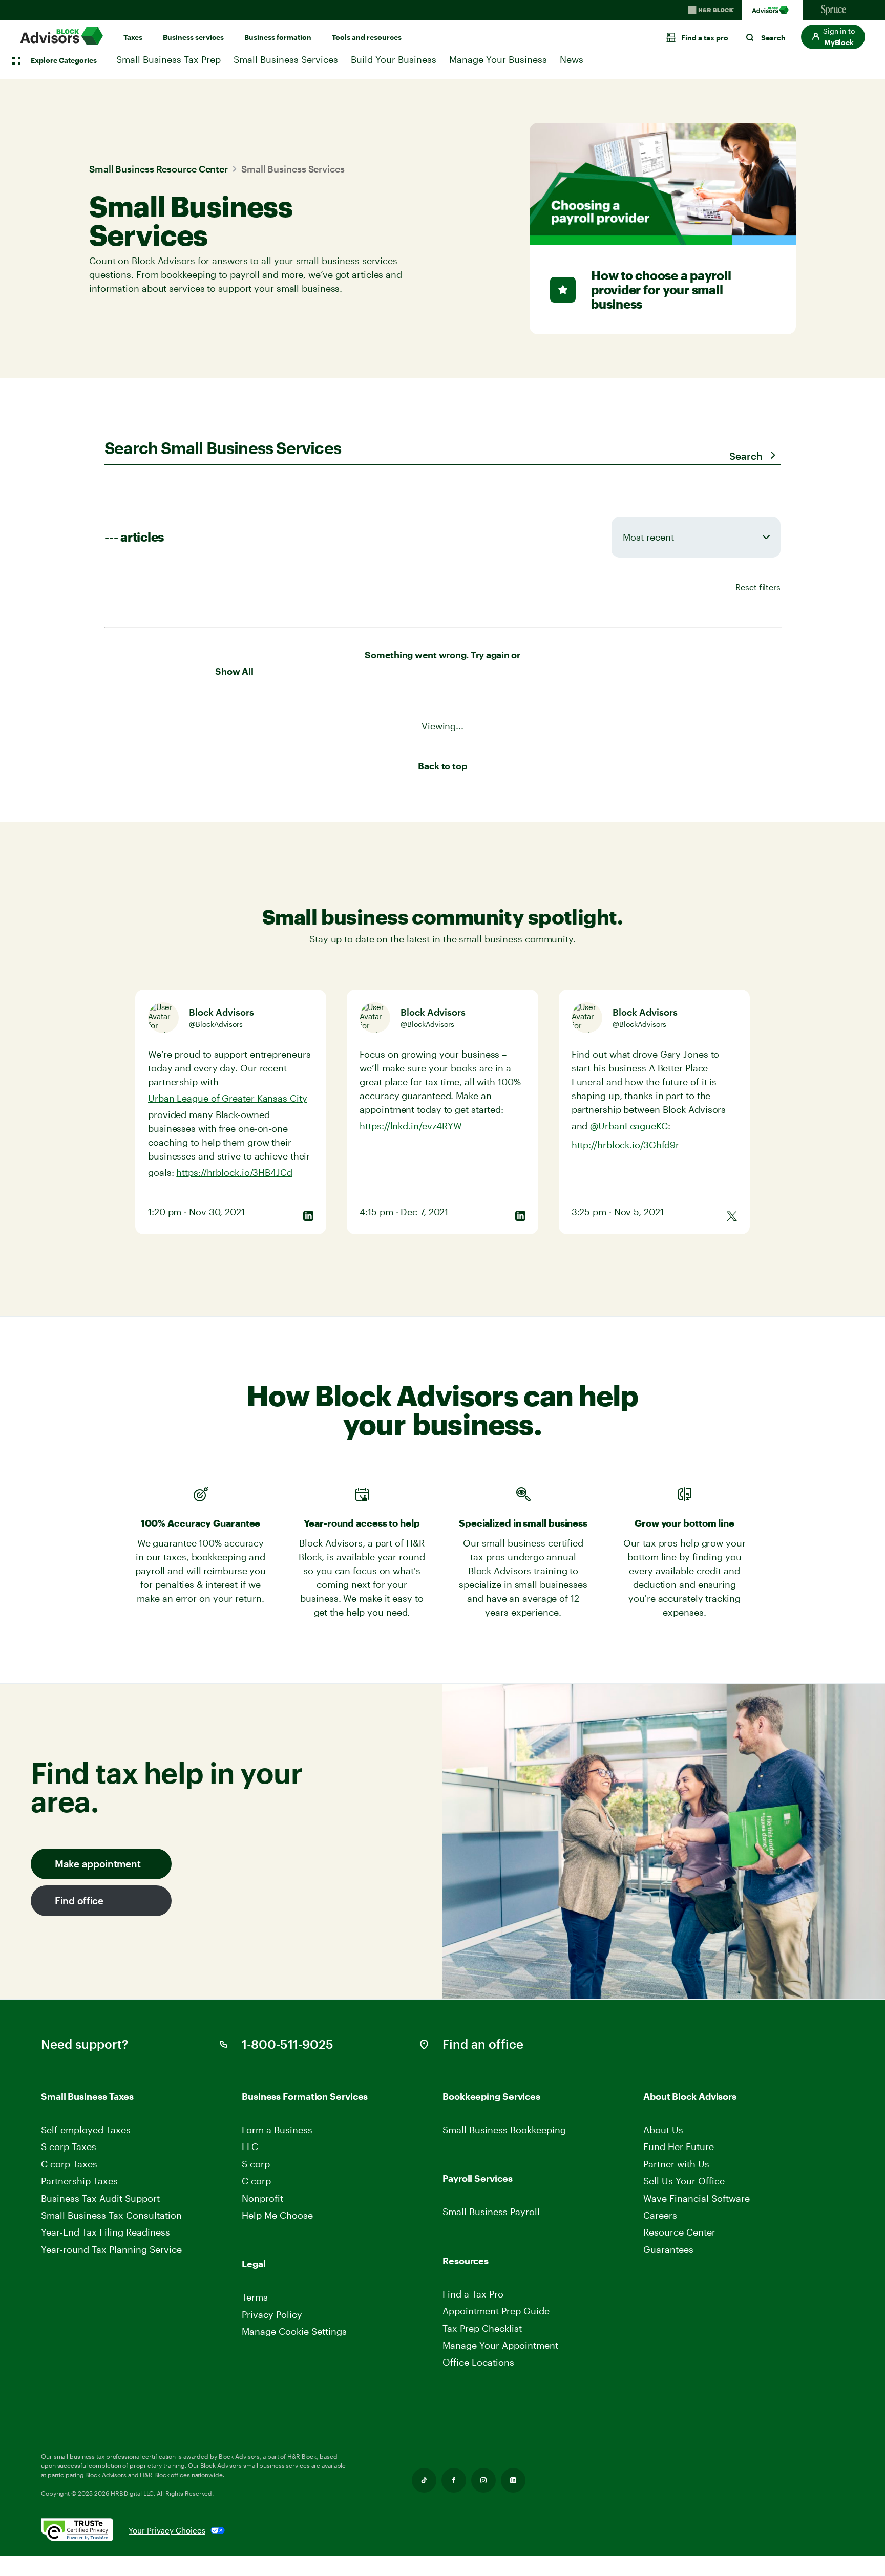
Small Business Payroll (491, 2212)
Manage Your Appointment (500, 2345)
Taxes (133, 37)
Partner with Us (676, 2164)
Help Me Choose (277, 2215)
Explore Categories (64, 60)
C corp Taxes (69, 2164)
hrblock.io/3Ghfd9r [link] (626, 1145)
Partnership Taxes (79, 2181)
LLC (250, 2146)
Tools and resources (367, 37)
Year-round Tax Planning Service (111, 2249)
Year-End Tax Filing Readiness (106, 2232)
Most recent (648, 537)
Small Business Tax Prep (168, 59)
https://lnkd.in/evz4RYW (411, 1126)
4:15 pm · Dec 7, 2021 (404, 1212)
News (572, 59)
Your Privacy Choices (167, 2530)
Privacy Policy (272, 2314)
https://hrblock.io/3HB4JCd (234, 1172)
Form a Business (277, 2130)
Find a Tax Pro (473, 2294)
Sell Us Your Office (684, 2181)
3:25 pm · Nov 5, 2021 (618, 1212)
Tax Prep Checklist (482, 2328)
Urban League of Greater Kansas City (228, 1098)
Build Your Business (394, 59)
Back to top (442, 766)
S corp (256, 2164)
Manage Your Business (498, 59)
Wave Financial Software (697, 2198)
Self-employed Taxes (86, 2130)
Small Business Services (286, 59)
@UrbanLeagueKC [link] (629, 1126)
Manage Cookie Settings (294, 2331)
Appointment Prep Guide (496, 2311)
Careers (661, 2215)
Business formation (278, 37)
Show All (234, 671)
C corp (256, 2181)
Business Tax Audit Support (100, 2198)
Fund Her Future (679, 2146)
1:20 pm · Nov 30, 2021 (196, 1212)
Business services (193, 37)
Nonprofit (262, 2198)
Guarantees (668, 2249)
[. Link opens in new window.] (85, 2530)
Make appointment (98, 1864)
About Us (663, 2130)
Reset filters (758, 587)
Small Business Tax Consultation (111, 2215)
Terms (255, 2297)
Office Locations (478, 2362)
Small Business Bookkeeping (504, 2130)
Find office (79, 1901)
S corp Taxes (69, 2146)
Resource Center (679, 2232)
